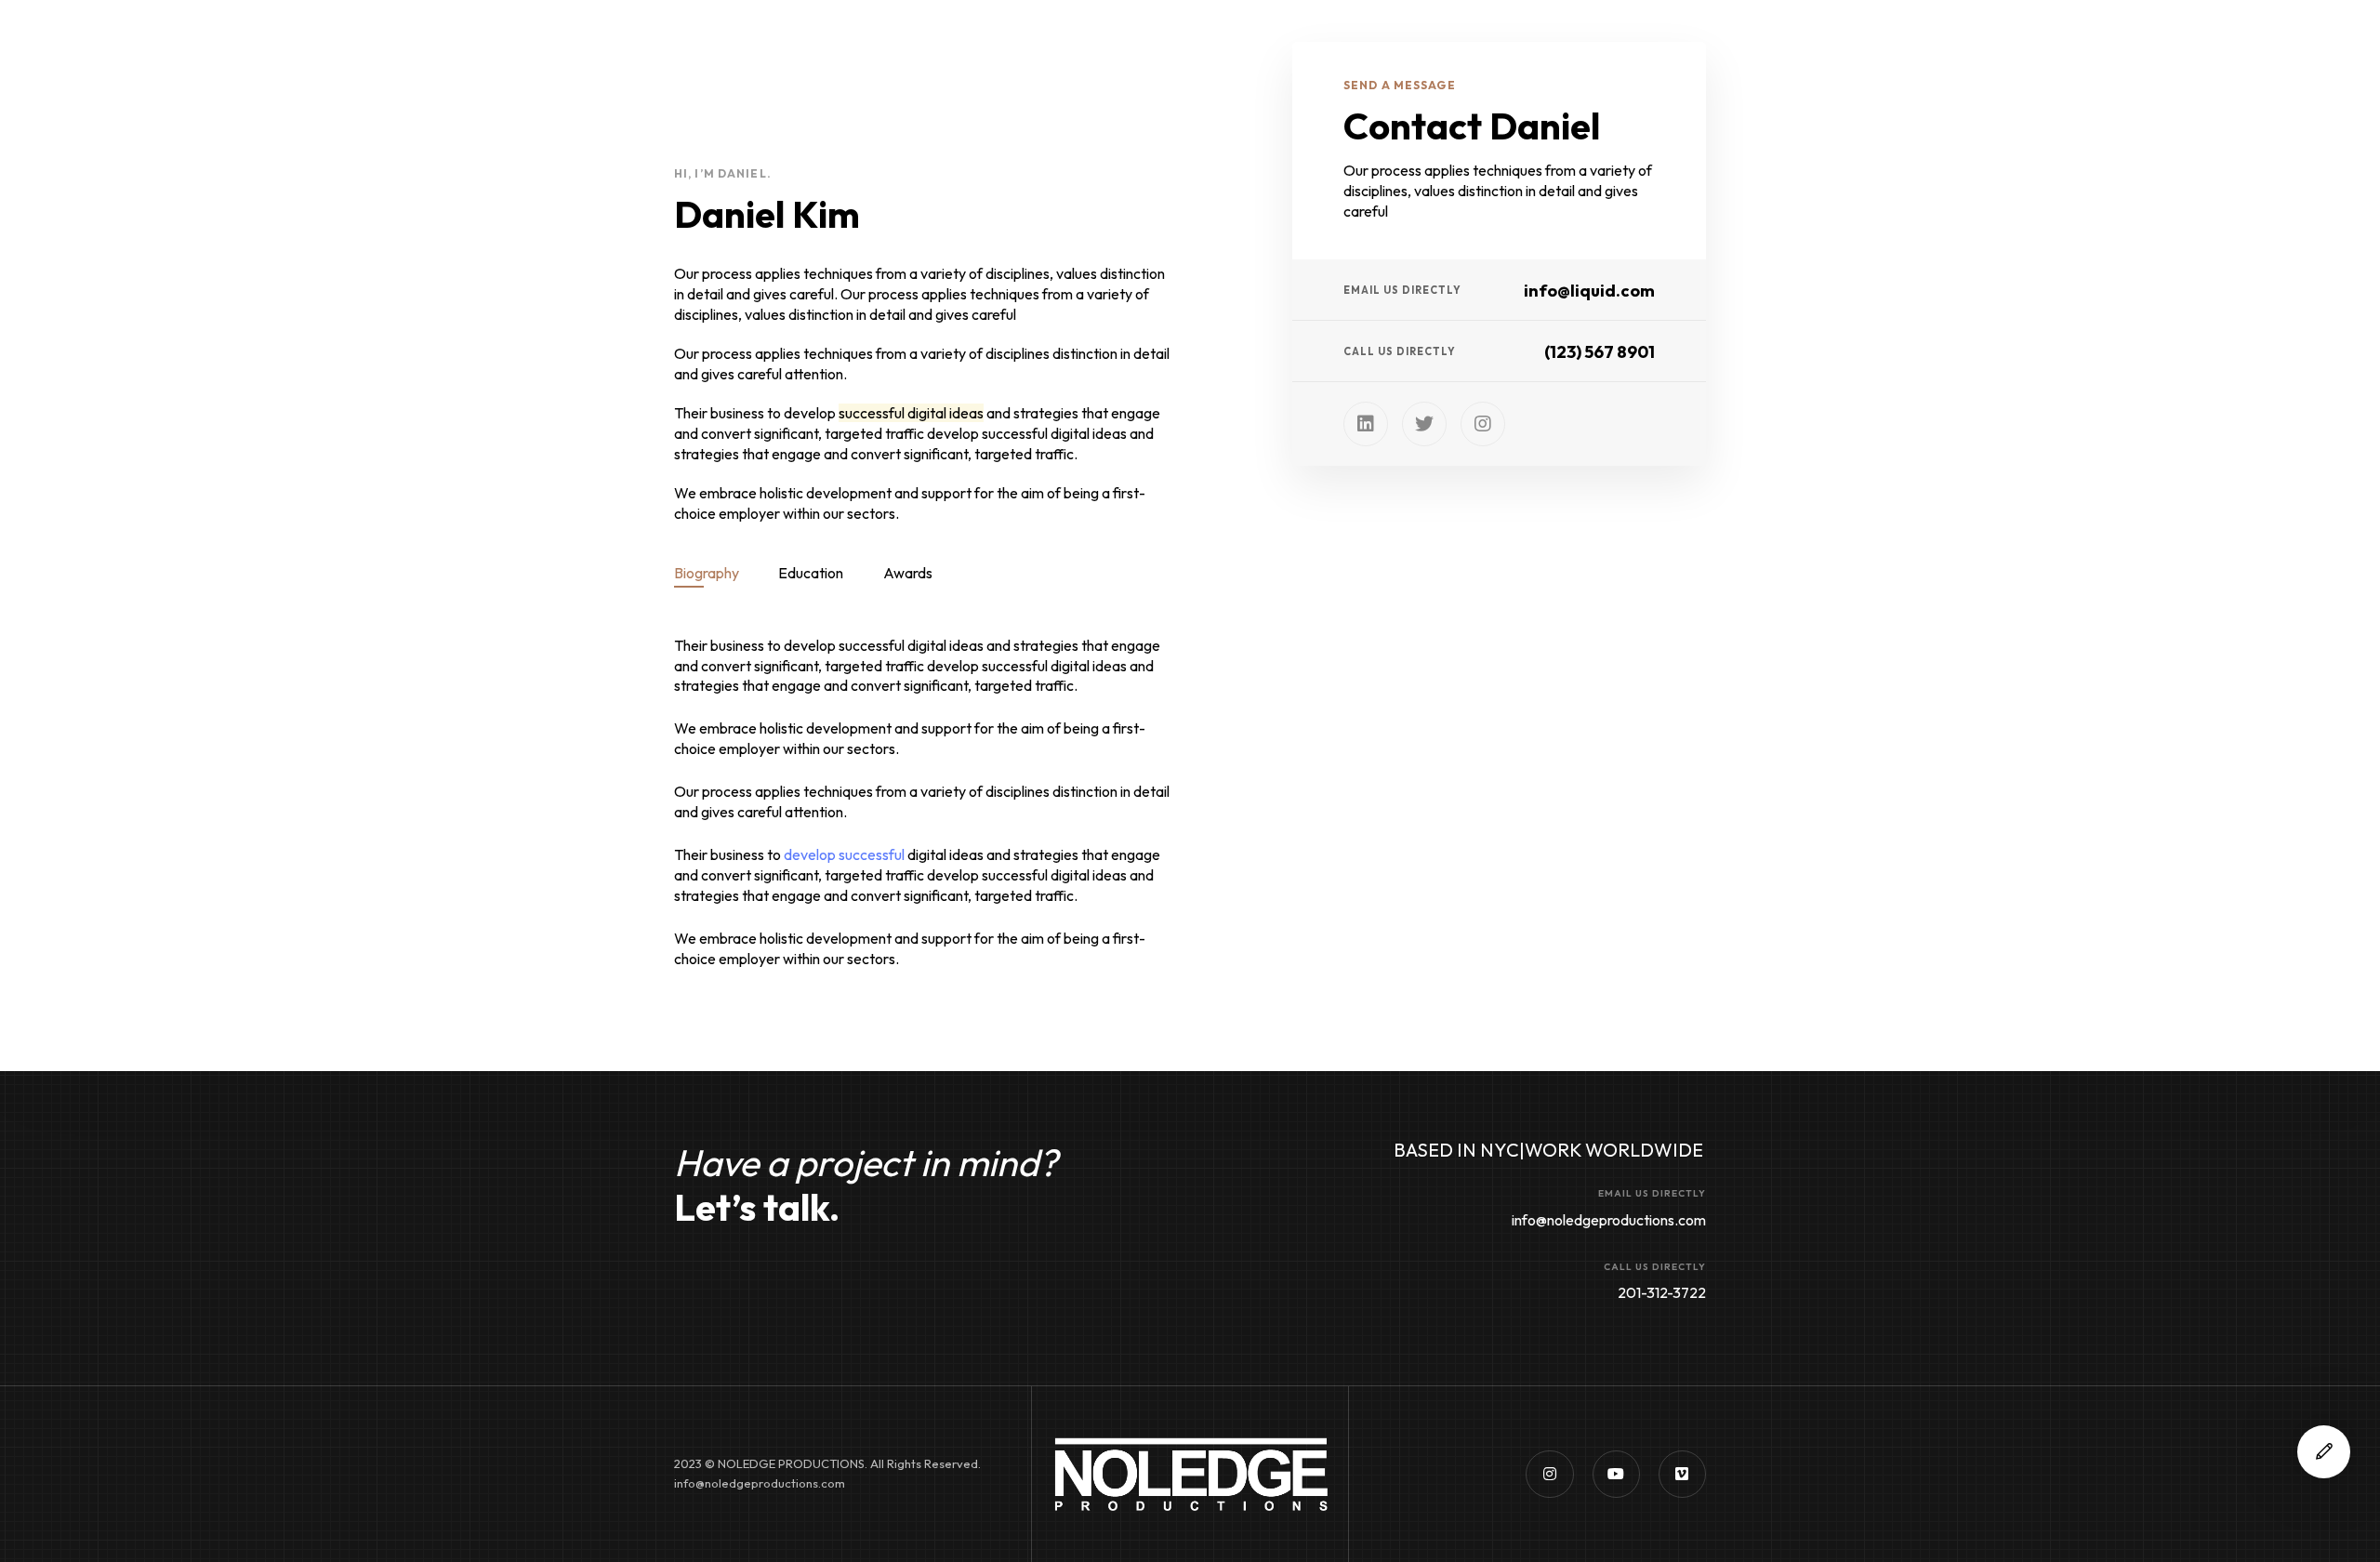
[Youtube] (1616, 1474)
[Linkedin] (1366, 424)
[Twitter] (1424, 424)
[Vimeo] (1682, 1474)
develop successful (844, 854)
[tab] (707, 573)
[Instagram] (1483, 424)
